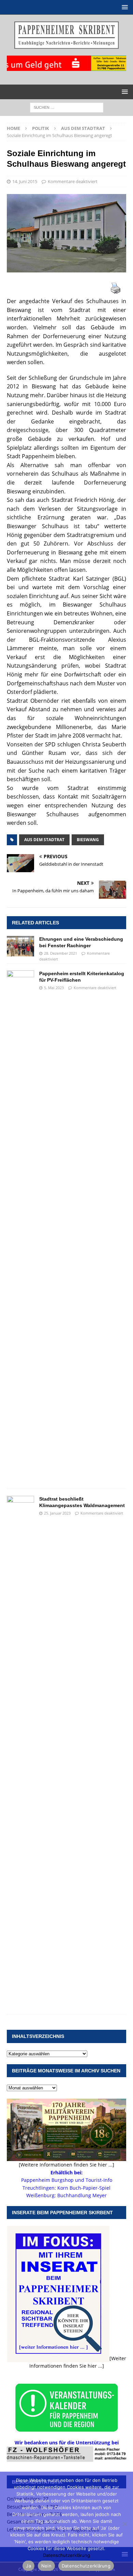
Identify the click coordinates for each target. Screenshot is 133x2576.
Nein (46, 2566)
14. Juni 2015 (25, 181)
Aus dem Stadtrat (44, 840)
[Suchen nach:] (67, 107)
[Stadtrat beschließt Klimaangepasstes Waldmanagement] (20, 1752)
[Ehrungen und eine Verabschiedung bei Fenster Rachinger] (20, 946)
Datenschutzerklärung (66, 2555)
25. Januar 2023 (57, 1513)
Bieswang (88, 840)
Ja (28, 2566)
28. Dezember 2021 (61, 953)
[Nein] (124, 2524)
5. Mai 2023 (54, 988)
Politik (41, 128)
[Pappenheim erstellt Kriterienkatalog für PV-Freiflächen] (20, 1226)
